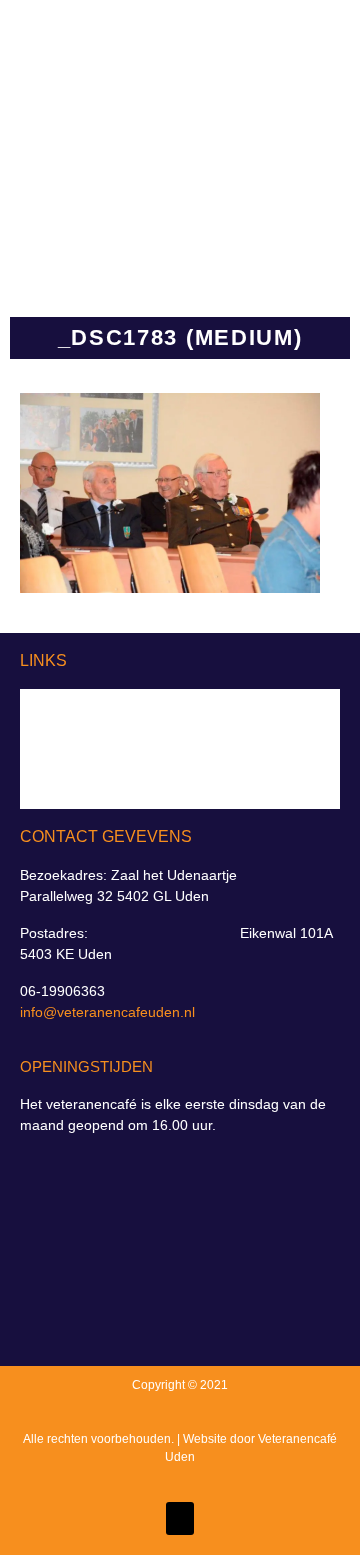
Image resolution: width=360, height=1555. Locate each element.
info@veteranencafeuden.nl (107, 1012)
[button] (283, 139)
